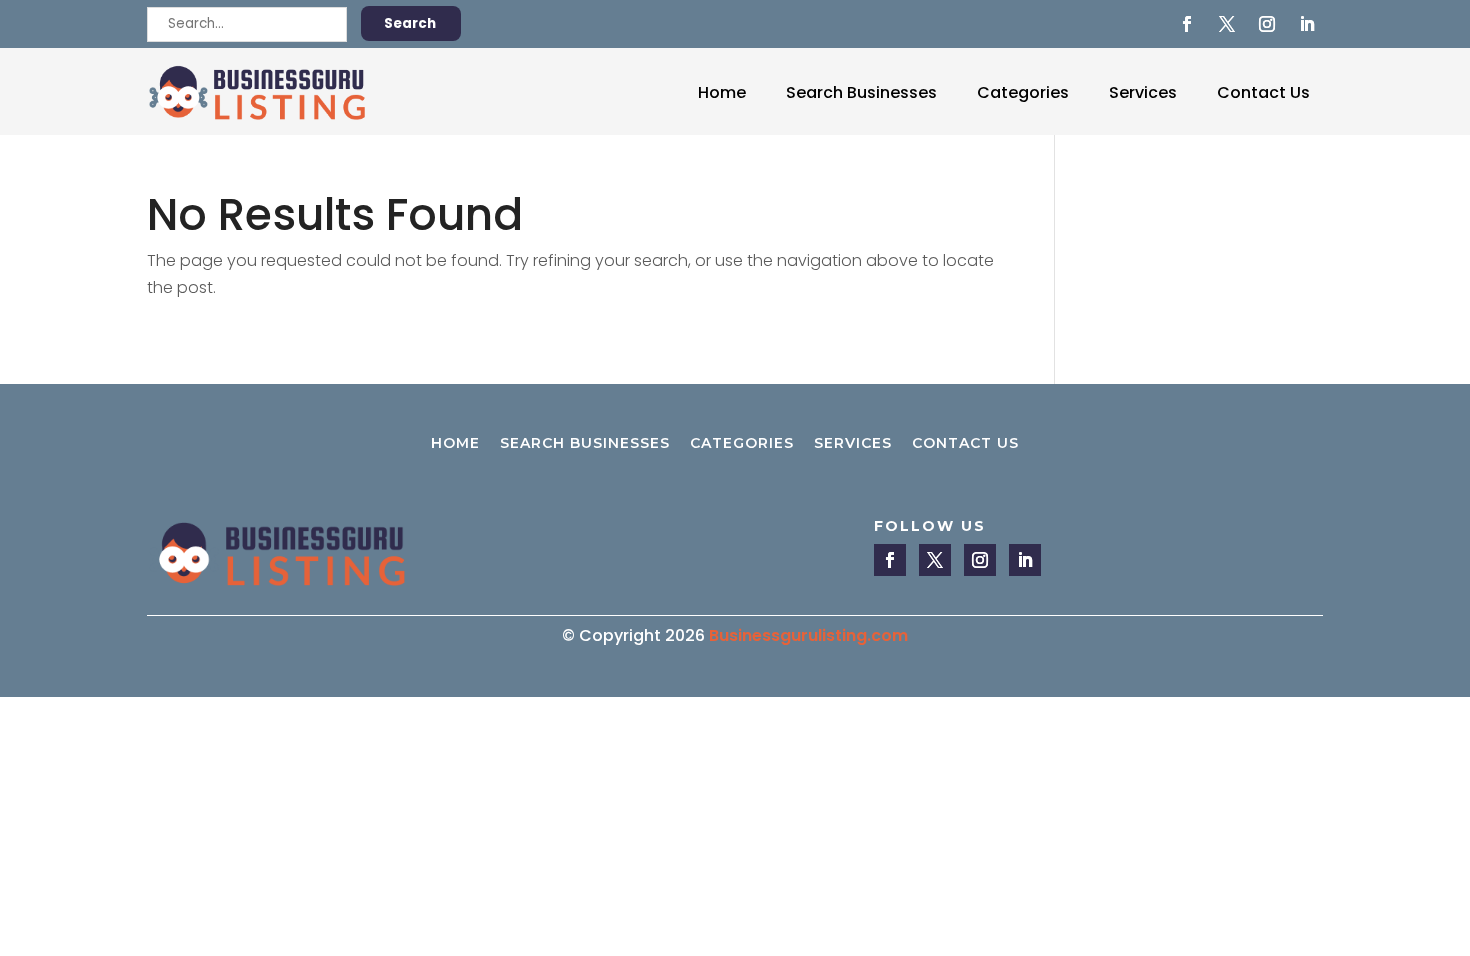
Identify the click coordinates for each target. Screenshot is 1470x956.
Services (1143, 92)
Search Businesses (861, 92)
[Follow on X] (1227, 24)
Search (410, 23)
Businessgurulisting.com (808, 635)
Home (722, 92)
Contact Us (1263, 92)
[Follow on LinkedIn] (1307, 24)
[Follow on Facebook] (1187, 24)
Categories (1023, 92)
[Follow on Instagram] (1267, 24)
